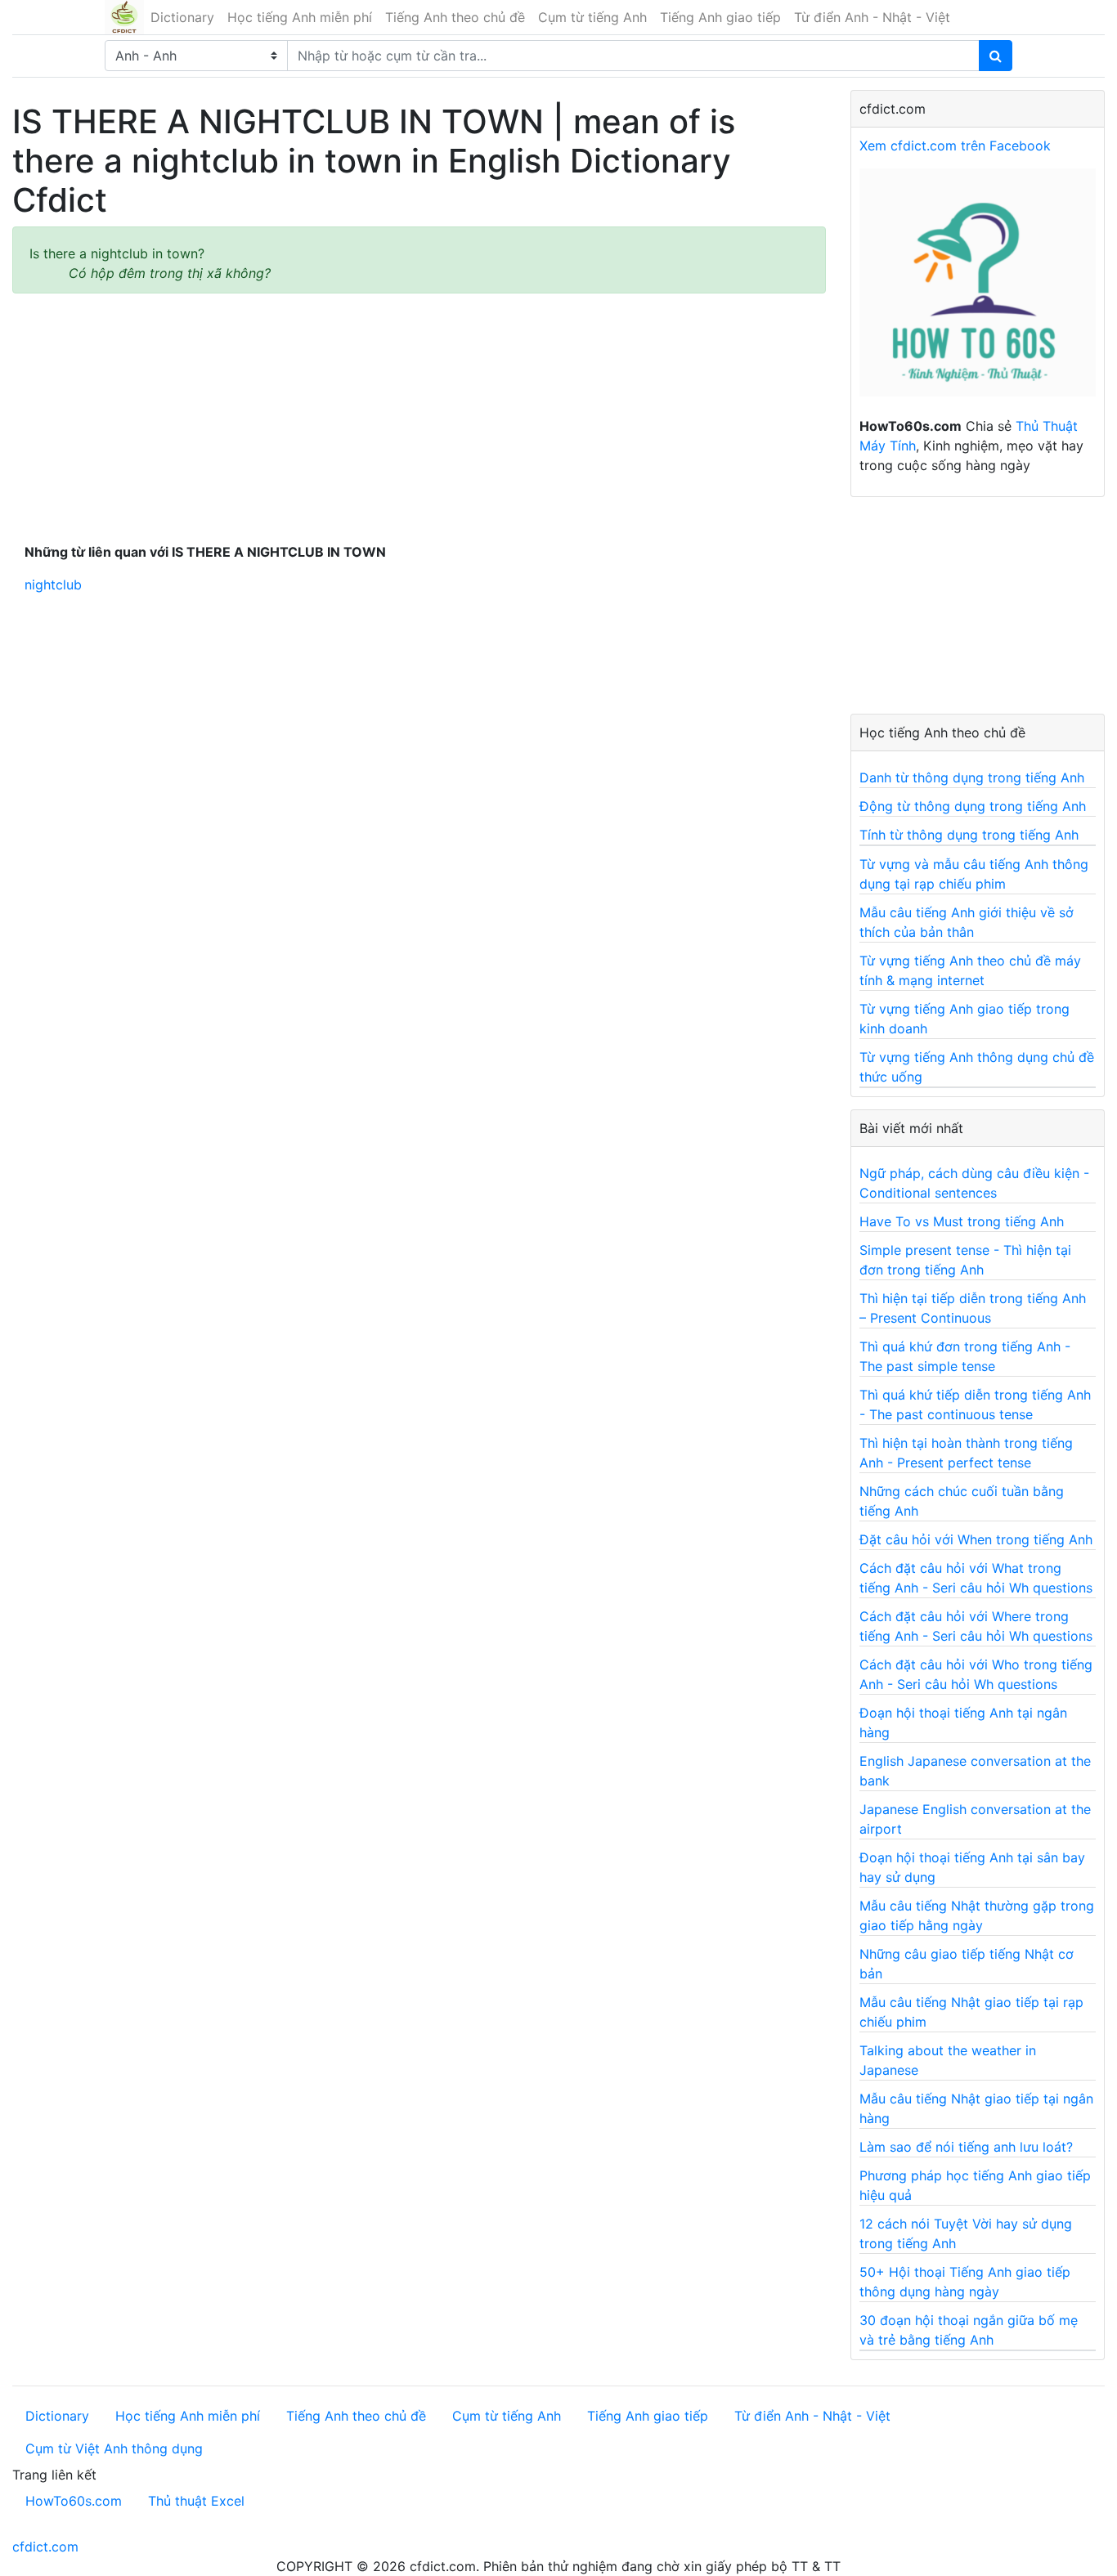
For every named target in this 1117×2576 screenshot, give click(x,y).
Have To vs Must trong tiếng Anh (962, 1221)
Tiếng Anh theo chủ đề (455, 17)
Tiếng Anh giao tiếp (720, 17)
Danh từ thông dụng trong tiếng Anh (972, 777)
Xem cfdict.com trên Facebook (955, 146)
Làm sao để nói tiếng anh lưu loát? (966, 2147)
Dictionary (182, 17)
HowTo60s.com (74, 2501)
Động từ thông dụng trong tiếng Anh (973, 806)
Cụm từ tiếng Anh (592, 17)
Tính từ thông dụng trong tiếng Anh (969, 835)
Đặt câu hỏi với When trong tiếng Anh (976, 1539)
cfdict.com (45, 2547)
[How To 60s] (978, 291)
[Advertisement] (419, 414)
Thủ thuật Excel (196, 2501)
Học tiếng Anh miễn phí (300, 17)
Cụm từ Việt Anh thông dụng (114, 2448)
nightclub (53, 585)
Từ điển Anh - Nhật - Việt (872, 17)
